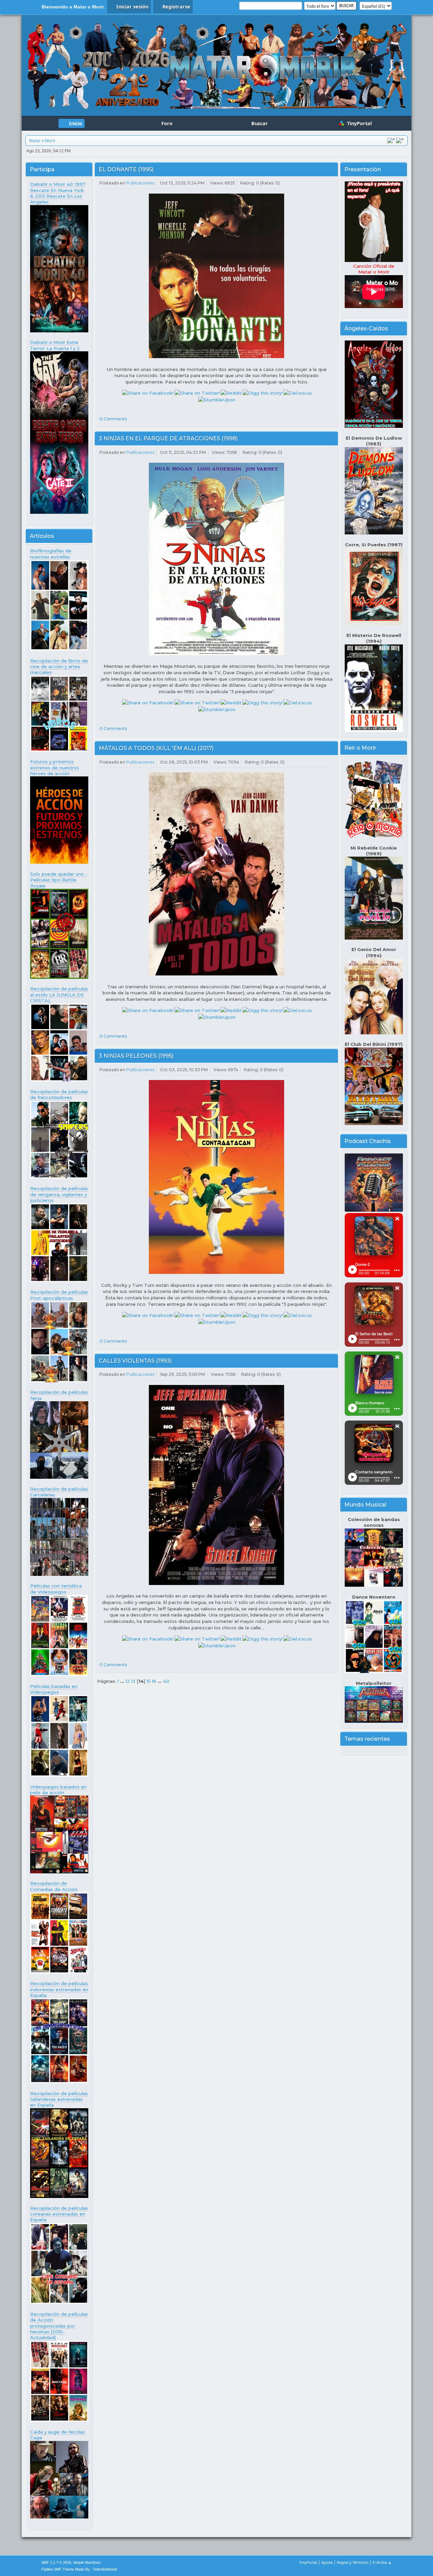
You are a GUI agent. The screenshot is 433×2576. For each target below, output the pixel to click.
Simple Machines (87, 2562)
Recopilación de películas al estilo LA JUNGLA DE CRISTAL (59, 995)
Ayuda (327, 2562)
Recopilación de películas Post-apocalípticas (59, 1295)
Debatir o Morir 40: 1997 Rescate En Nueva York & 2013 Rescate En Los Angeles (58, 193)
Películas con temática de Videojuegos (56, 1589)
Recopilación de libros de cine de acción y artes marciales (59, 667)
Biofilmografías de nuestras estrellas (51, 554)
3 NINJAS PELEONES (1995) (136, 1056)
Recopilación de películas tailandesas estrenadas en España (59, 2099)
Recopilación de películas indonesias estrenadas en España (59, 1989)
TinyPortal (308, 2562)
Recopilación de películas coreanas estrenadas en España (59, 2214)
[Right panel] (400, 140)
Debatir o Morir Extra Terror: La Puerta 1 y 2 (55, 345)
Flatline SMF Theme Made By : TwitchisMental (79, 2569)
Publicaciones (140, 183)
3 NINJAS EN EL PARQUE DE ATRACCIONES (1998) (168, 438)
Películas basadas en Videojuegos (54, 1689)
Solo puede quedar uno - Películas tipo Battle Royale (59, 880)
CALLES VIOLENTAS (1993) (135, 1361)
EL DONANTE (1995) (126, 169)
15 (149, 1681)
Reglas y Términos (353, 2562)
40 (166, 1681)
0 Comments (113, 419)
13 (133, 1681)
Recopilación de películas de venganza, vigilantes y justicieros (59, 1194)
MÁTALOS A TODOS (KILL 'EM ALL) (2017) (156, 748)
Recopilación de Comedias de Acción (54, 1886)
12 (128, 1681)
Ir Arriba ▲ (382, 2562)
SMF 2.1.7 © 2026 (56, 2562)
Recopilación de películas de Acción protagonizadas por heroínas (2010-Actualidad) (59, 2326)
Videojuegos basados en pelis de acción (58, 1790)
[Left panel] (391, 140)
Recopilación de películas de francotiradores (59, 1094)
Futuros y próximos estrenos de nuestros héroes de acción (55, 767)
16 (154, 1681)
